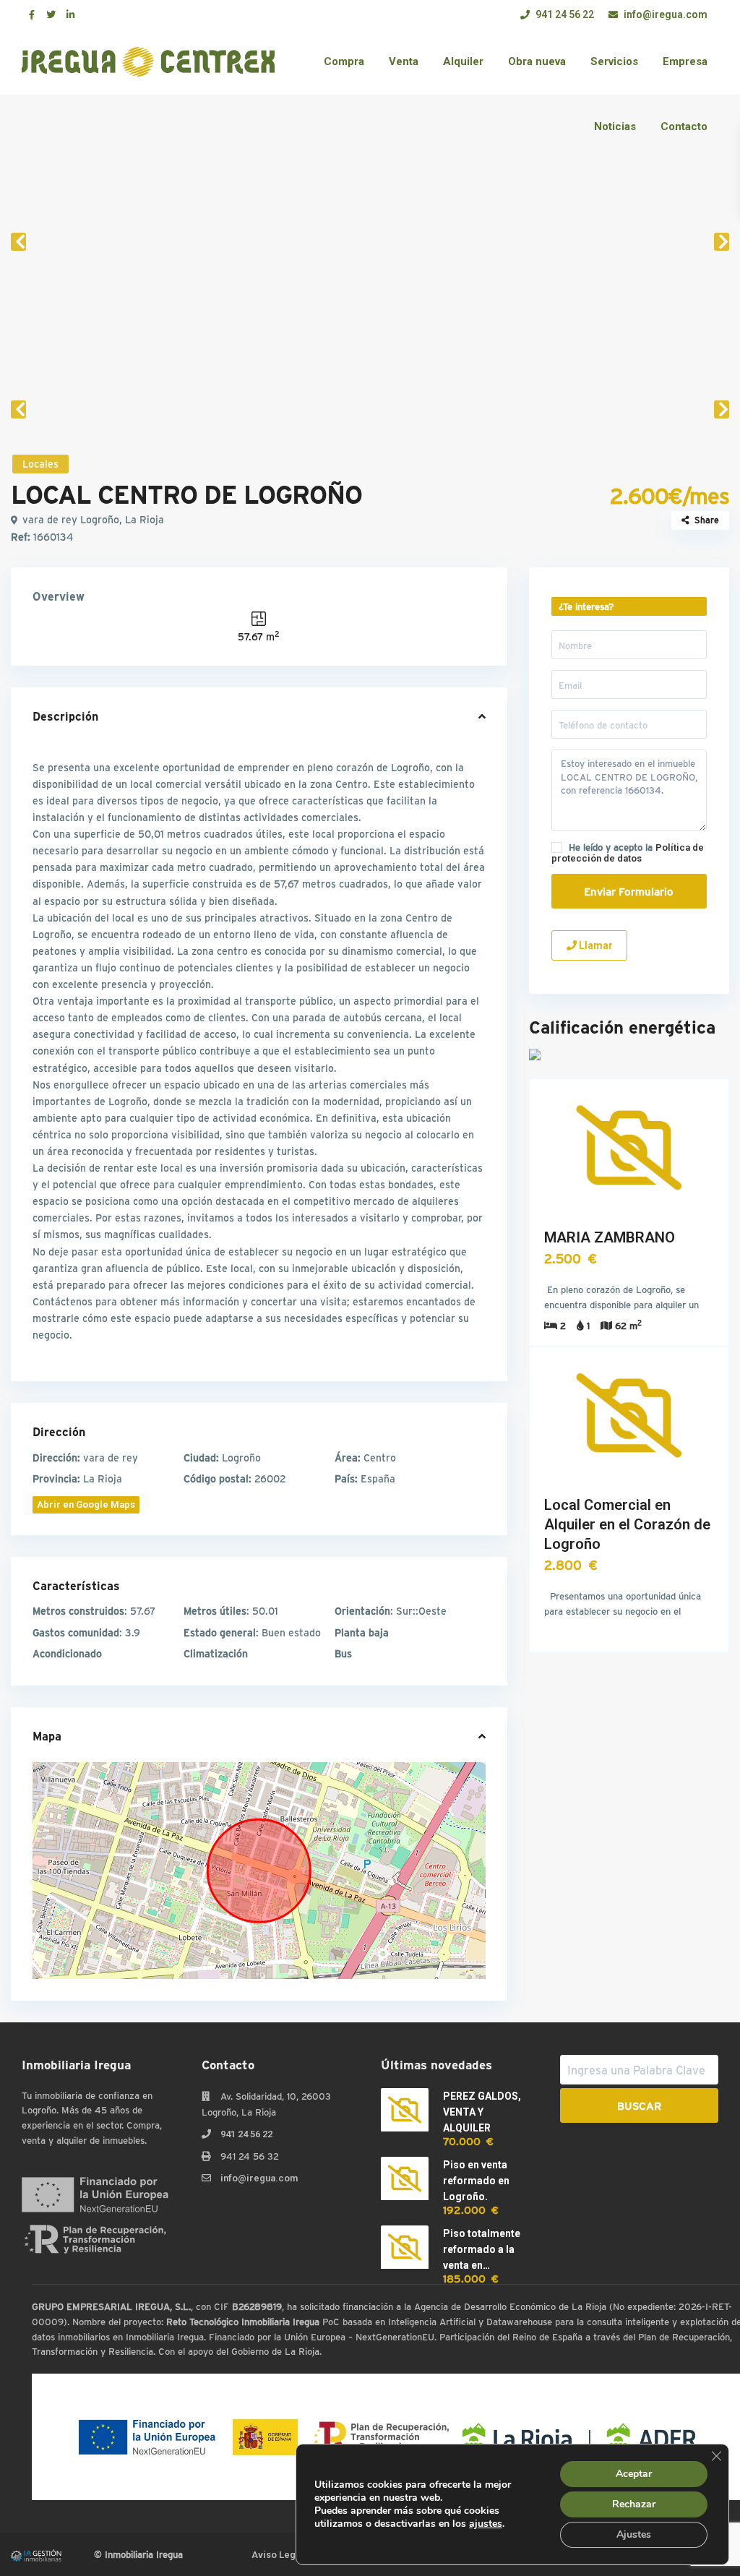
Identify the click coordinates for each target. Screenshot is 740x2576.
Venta (404, 61)
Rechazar (634, 2504)
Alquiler (463, 61)
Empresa (685, 61)
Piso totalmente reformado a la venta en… (482, 2249)
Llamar (595, 945)
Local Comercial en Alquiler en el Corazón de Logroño (627, 1524)
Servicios (614, 61)
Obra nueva (537, 61)
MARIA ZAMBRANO (610, 1237)
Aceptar (634, 2474)
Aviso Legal (277, 2555)
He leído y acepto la (628, 853)
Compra (344, 61)
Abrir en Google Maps (86, 1504)
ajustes (486, 2524)
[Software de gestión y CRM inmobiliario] (36, 2554)
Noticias (615, 126)
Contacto (684, 126)
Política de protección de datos (628, 853)
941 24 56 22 (564, 14)
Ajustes (634, 2534)
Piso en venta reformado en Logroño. (476, 2181)
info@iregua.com (664, 14)
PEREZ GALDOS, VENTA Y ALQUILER (482, 2112)
